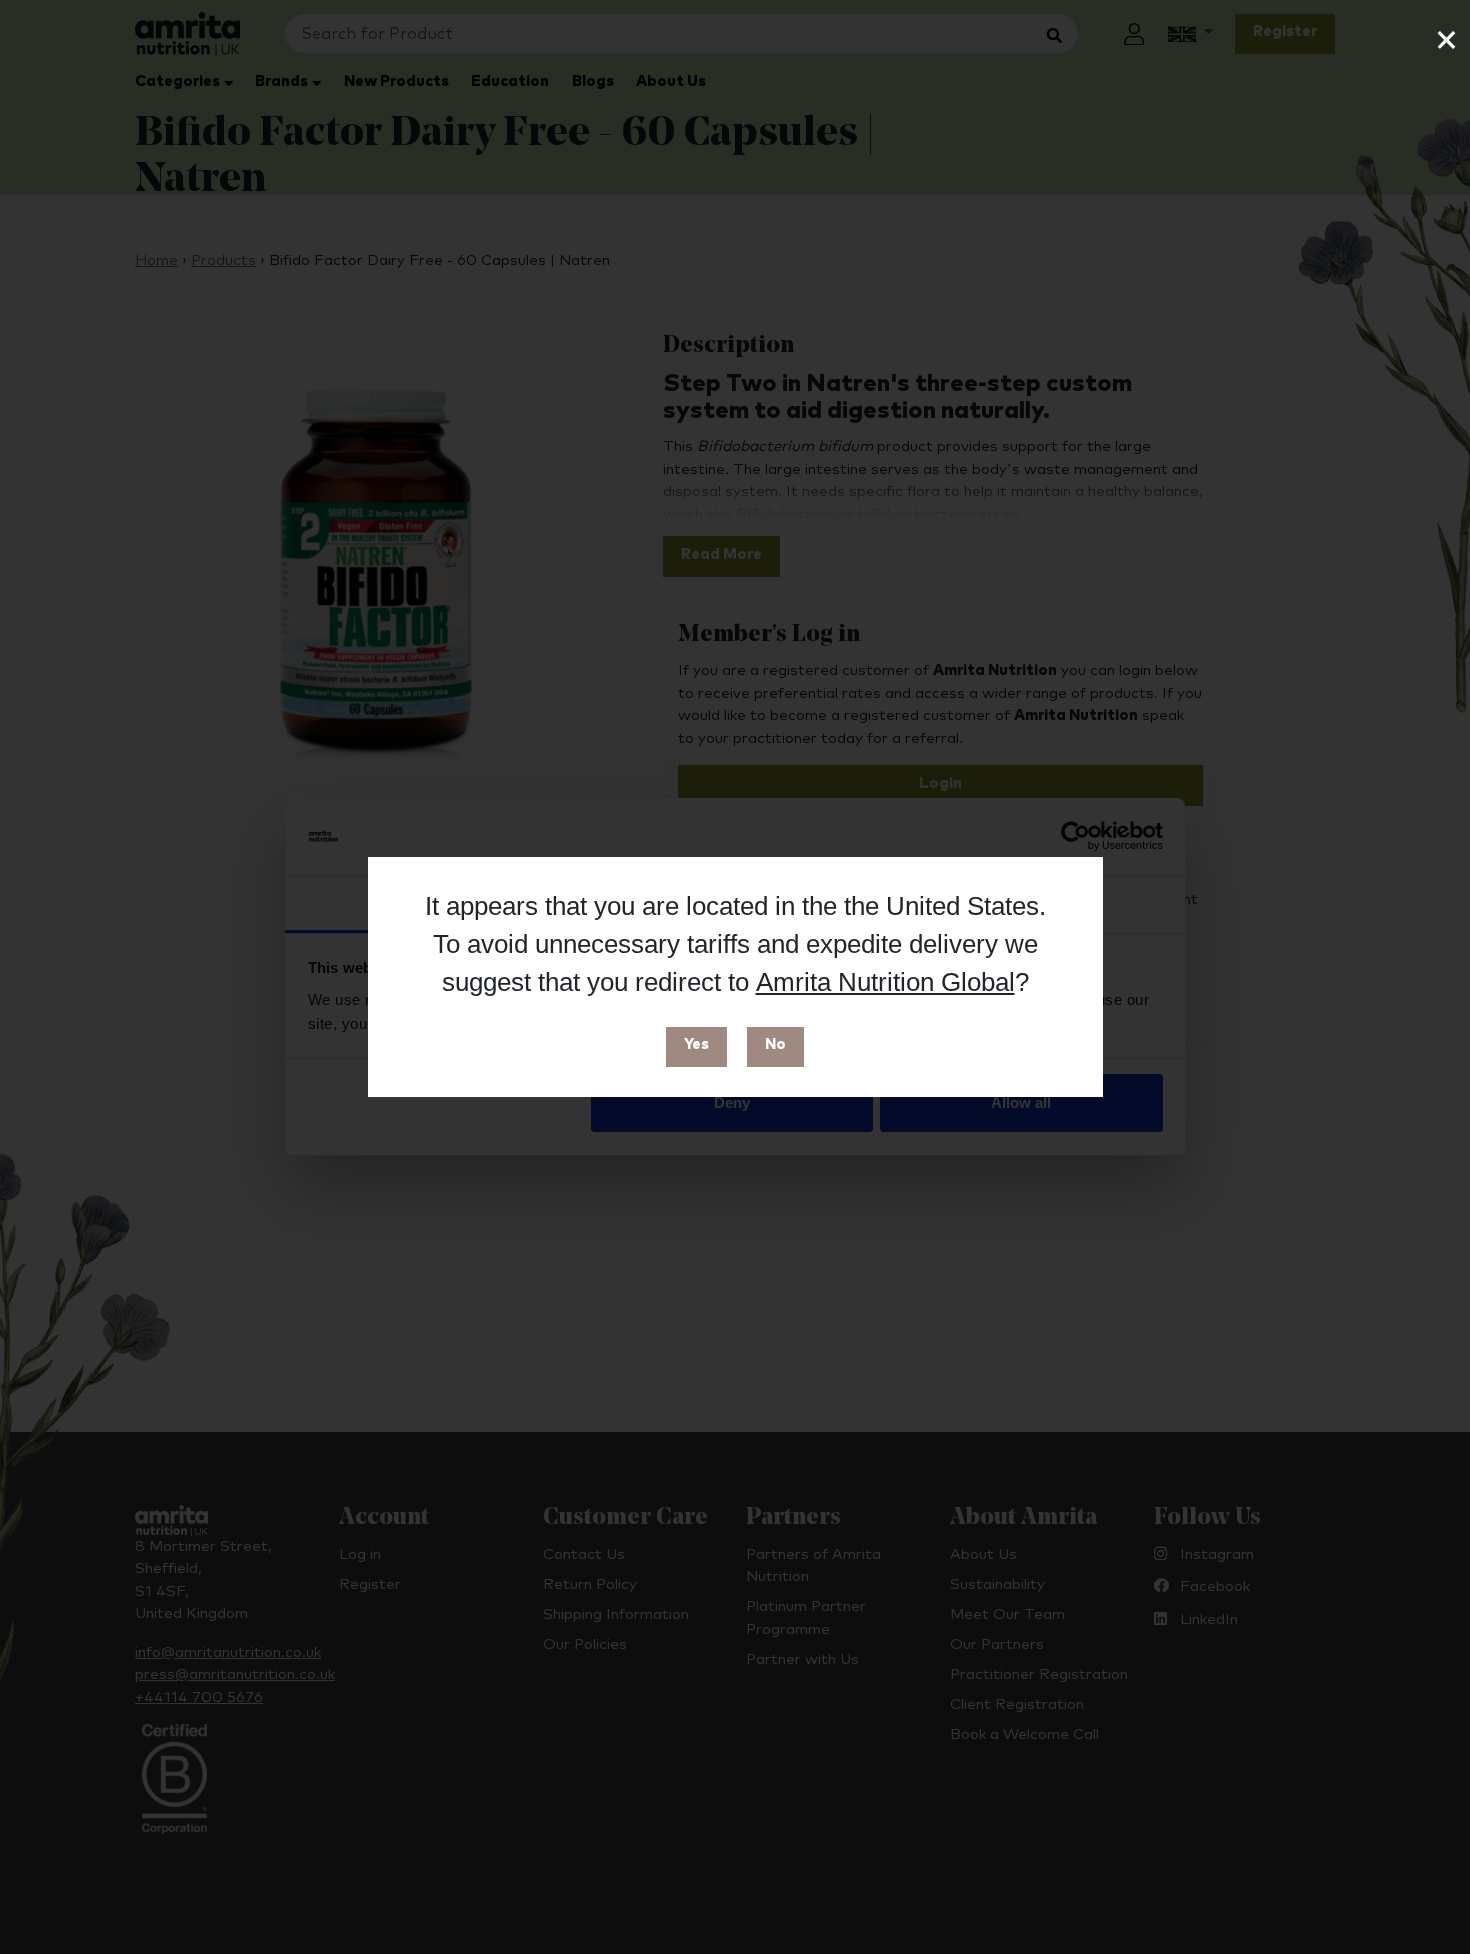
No (775, 1044)
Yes (696, 1044)
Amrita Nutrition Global (885, 982)
